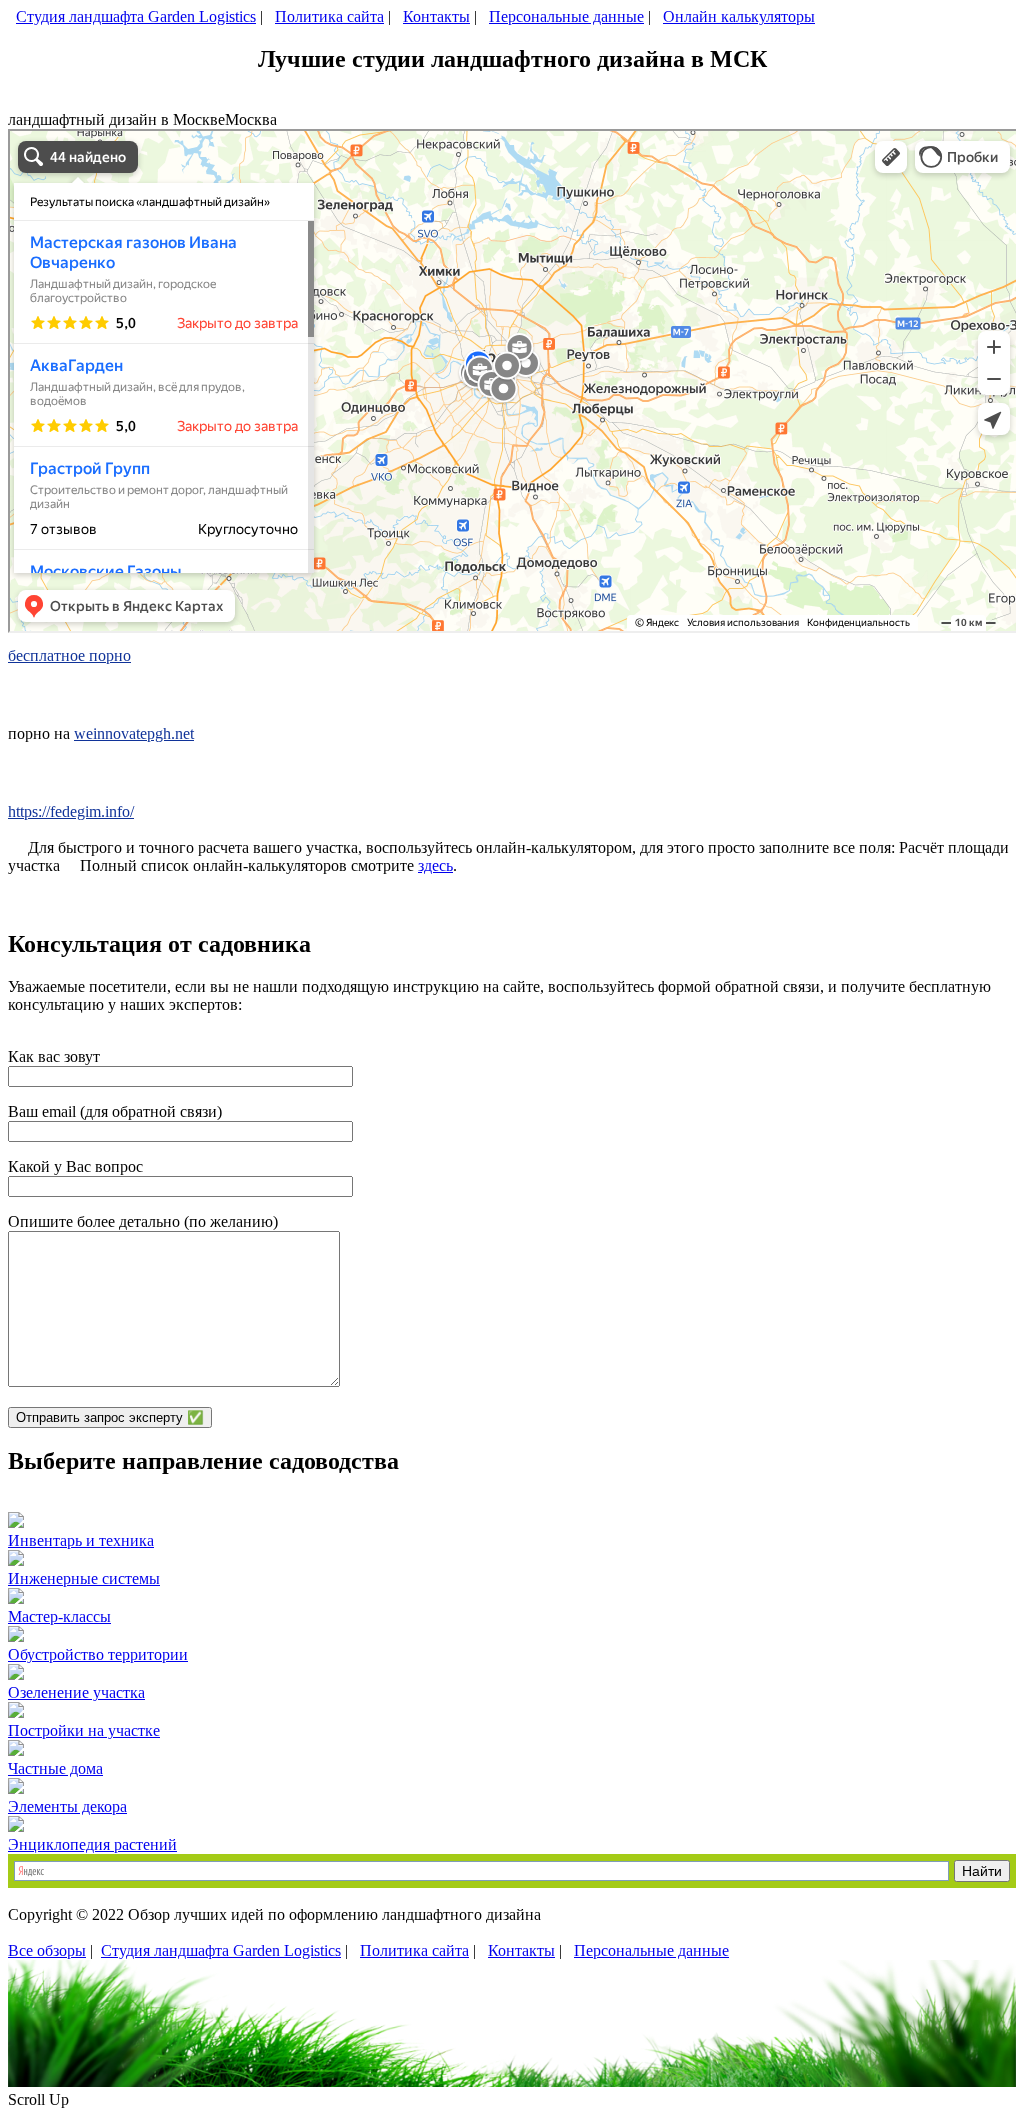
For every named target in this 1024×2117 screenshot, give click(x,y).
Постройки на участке (84, 1730)
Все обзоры (47, 1950)
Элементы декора (67, 1806)
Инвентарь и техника (81, 1540)
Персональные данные (566, 16)
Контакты (436, 16)
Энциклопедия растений (92, 1844)
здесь (435, 865)
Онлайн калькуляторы (739, 16)
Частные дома (55, 1768)
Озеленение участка (76, 1692)
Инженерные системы (84, 1578)
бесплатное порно (69, 655)
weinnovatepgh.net (134, 733)
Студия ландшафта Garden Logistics (136, 16)
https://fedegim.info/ (71, 811)
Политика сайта (329, 16)
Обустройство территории (98, 1654)
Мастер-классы (59, 1616)
